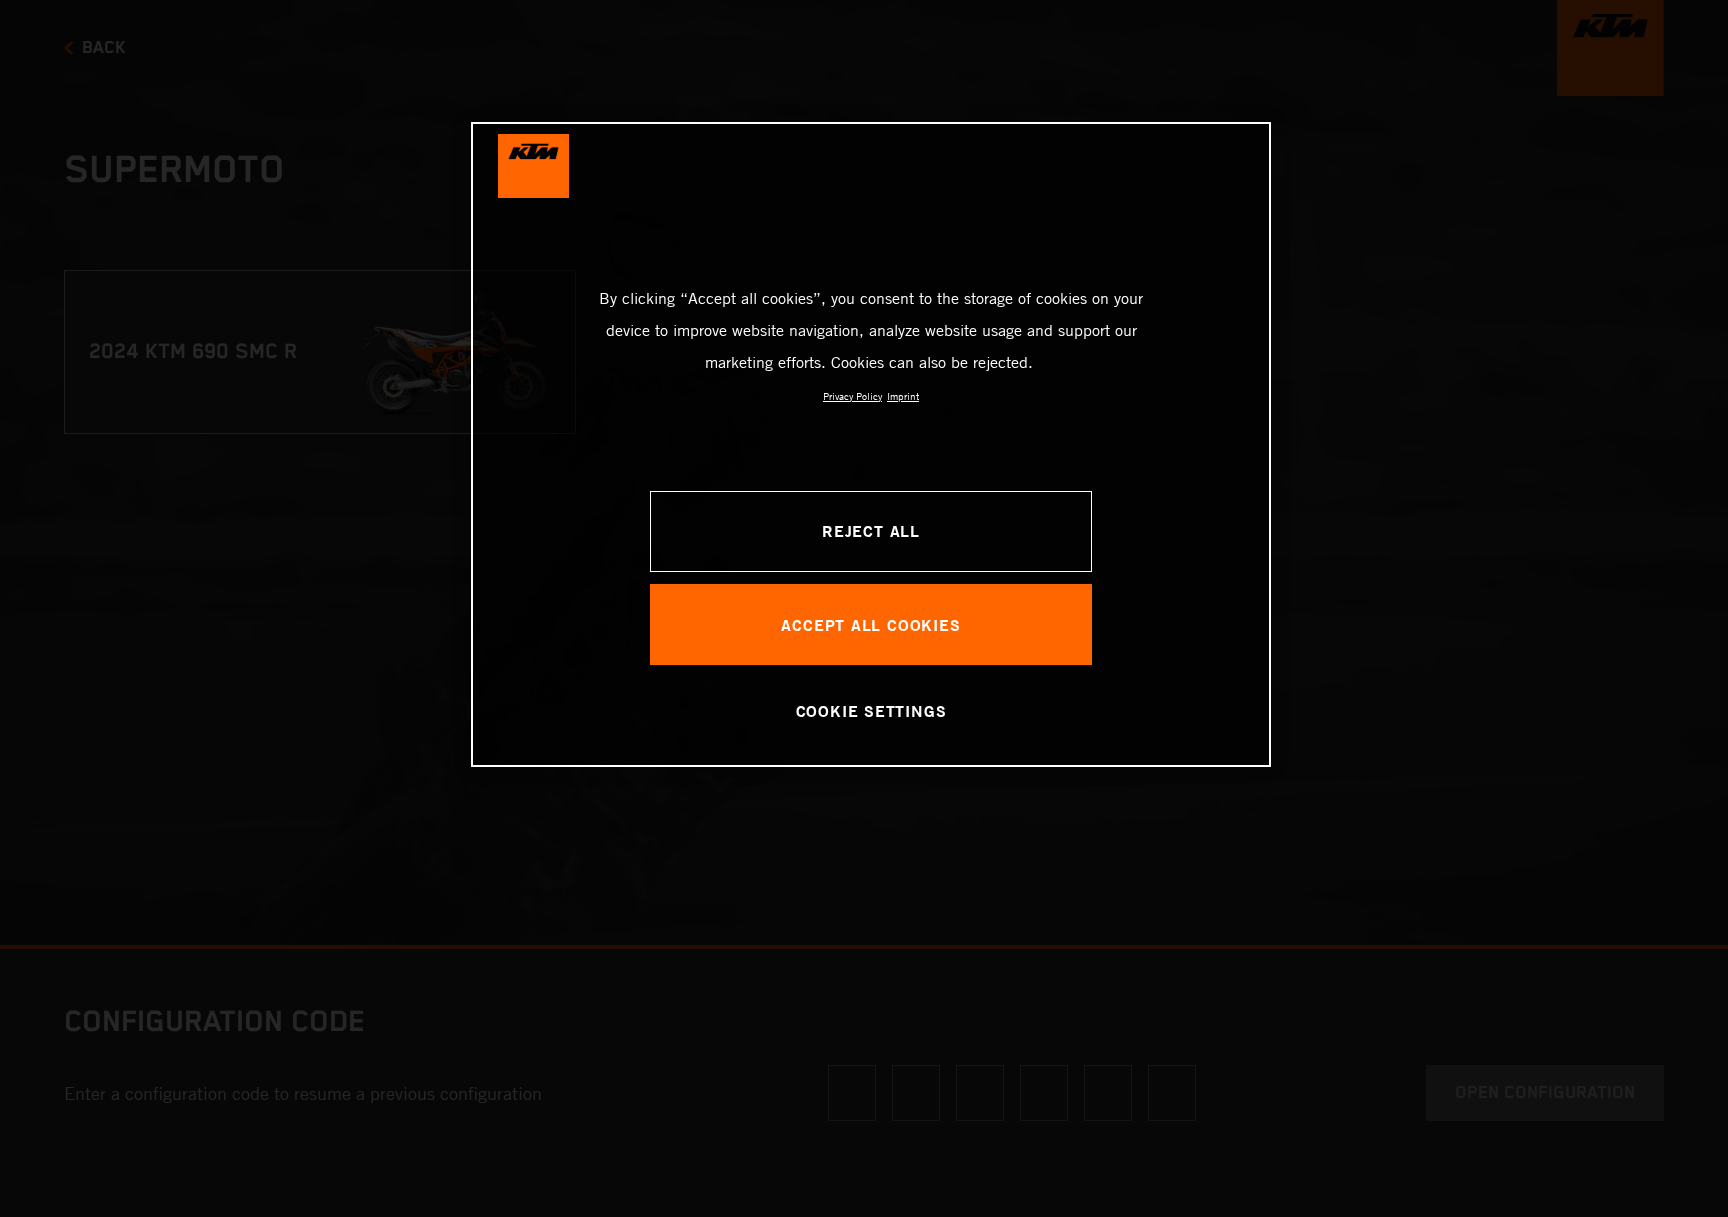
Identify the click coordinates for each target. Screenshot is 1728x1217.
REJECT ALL (871, 530)
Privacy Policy (852, 396)
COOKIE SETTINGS (871, 710)
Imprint (903, 396)
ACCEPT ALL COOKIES (870, 624)
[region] (871, 444)
